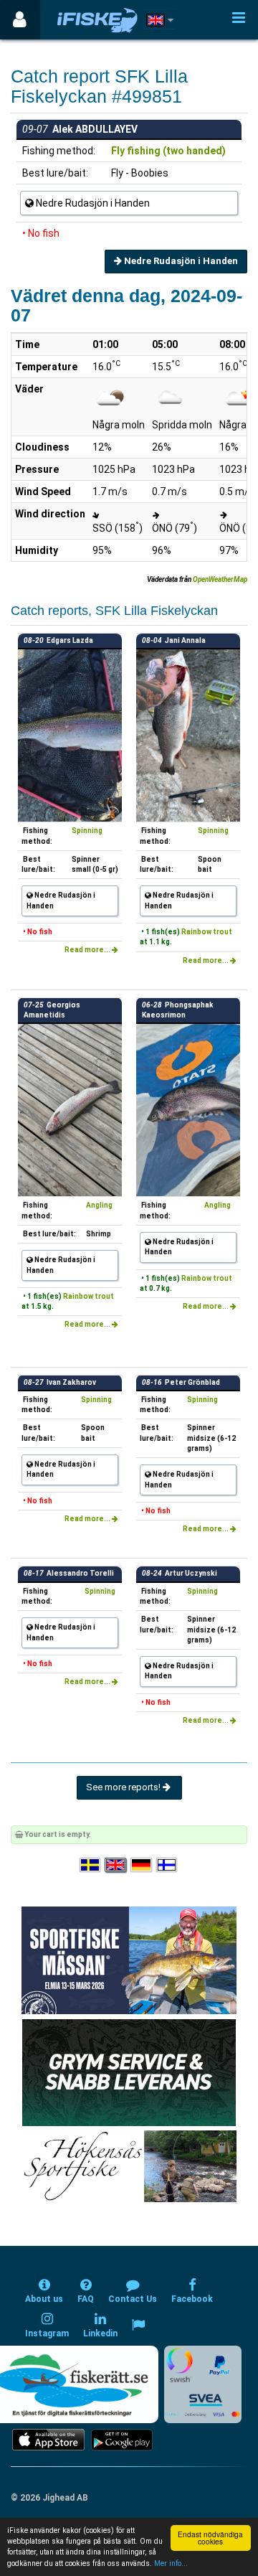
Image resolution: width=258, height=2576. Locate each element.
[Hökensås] (129, 2166)
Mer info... (171, 2563)
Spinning (87, 831)
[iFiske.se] (97, 20)
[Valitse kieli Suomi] (168, 1865)
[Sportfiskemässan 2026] (129, 1960)
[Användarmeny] (20, 20)
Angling (99, 1205)
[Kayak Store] (129, 2072)
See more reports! (124, 1787)
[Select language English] (116, 1865)
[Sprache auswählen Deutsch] (142, 1865)
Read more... (88, 950)
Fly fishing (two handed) (168, 151)
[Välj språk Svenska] (91, 1865)
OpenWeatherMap (220, 579)
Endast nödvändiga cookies (210, 2538)
